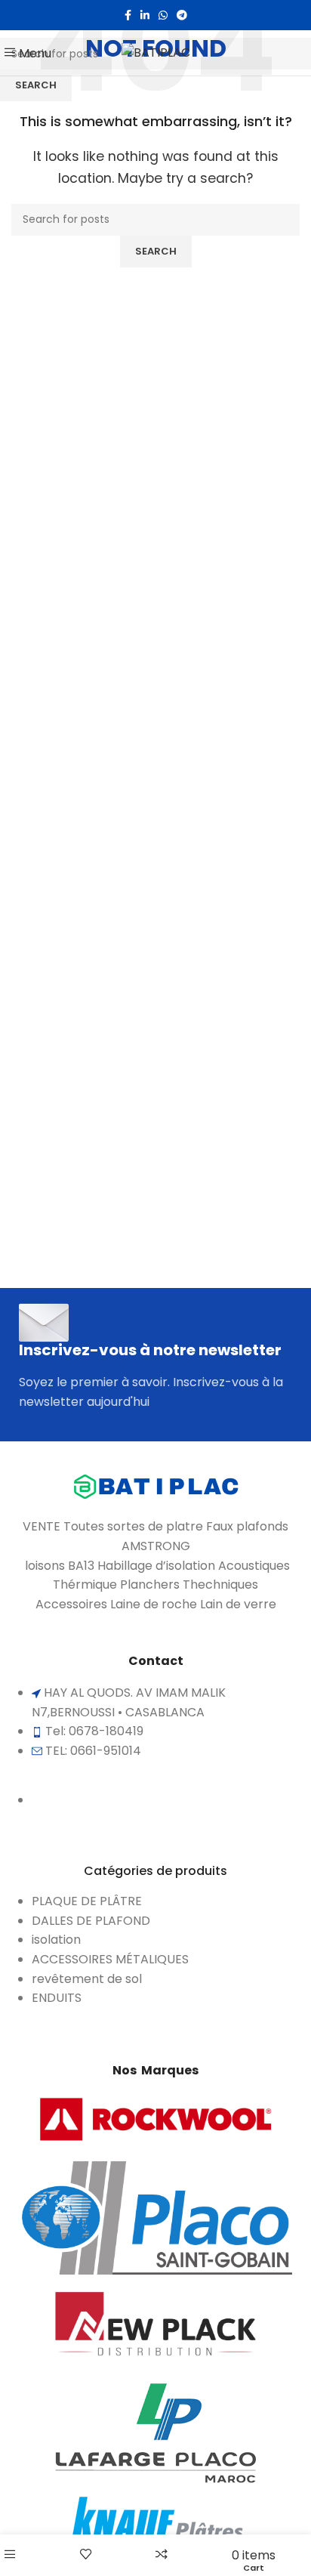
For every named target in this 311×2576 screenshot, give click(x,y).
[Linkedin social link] (145, 15)
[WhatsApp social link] (163, 15)
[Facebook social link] (128, 15)
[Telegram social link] (182, 15)
